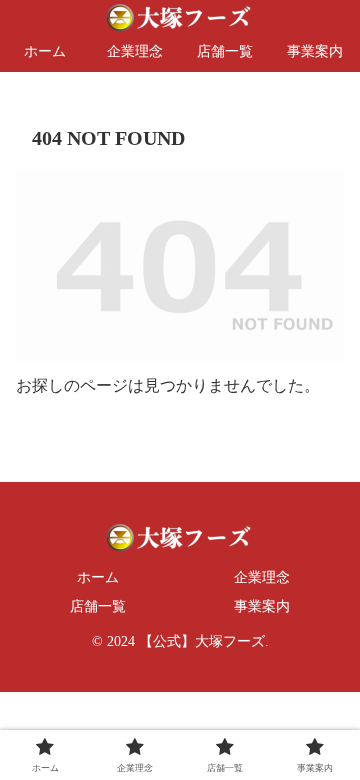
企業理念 (262, 577)
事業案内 (262, 606)
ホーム (98, 577)
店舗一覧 (98, 606)
